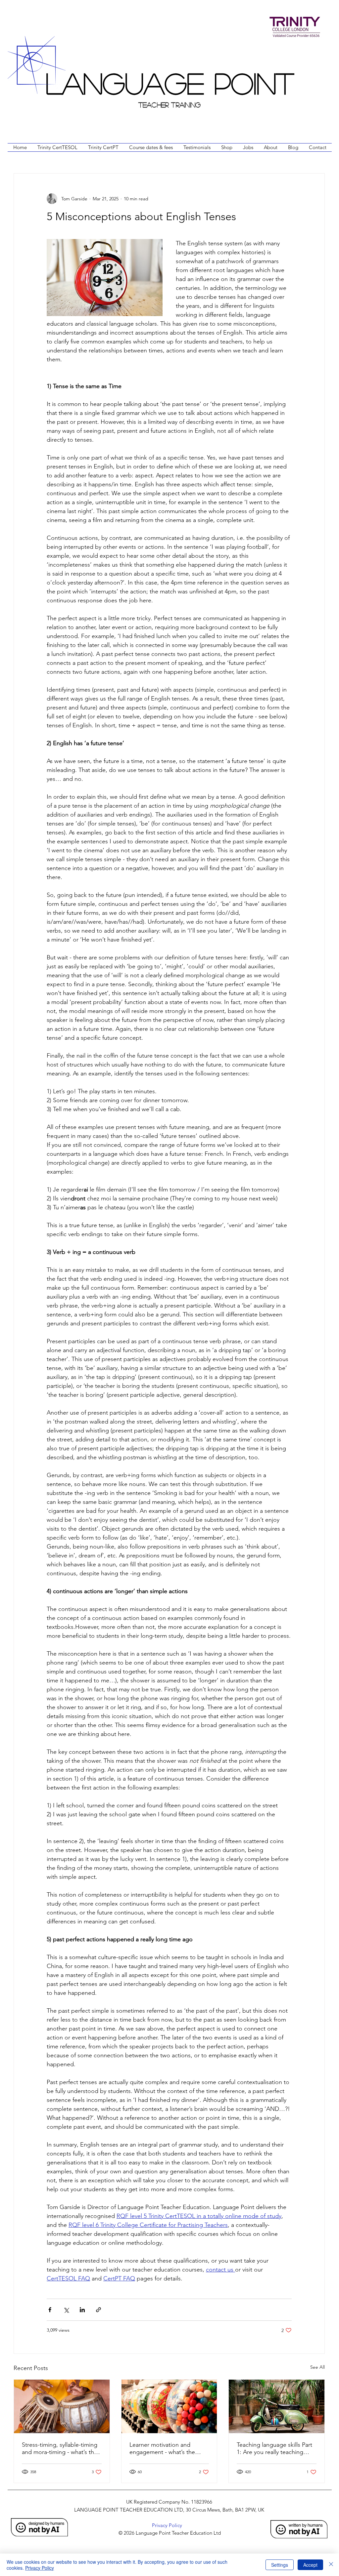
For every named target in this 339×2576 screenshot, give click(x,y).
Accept (310, 2565)
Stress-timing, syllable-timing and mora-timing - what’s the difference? (60, 2448)
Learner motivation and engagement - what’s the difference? (162, 2448)
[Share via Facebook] (50, 2310)
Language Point (170, 82)
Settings (280, 2565)
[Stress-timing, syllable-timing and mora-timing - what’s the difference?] (62, 2406)
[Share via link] (98, 2310)
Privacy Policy (40, 2568)
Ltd (217, 2533)
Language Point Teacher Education (174, 2533)
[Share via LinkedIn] (82, 2310)
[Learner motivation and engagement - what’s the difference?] (169, 2406)
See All (317, 2367)
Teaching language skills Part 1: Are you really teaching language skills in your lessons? (274, 2448)
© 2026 (126, 2533)
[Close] (331, 2565)
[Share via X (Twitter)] (66, 2310)
